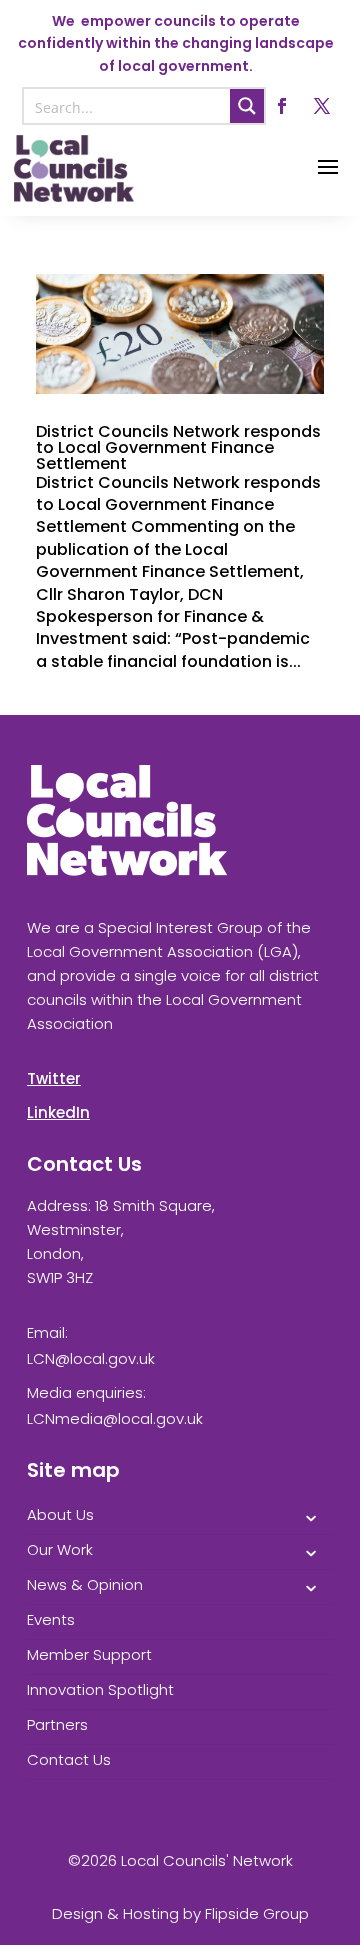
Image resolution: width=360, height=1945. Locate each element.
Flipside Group (257, 1913)
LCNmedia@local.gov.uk (115, 1418)
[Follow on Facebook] (282, 106)
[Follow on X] (322, 106)
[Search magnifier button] (247, 106)
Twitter (54, 1078)
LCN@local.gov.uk (91, 1358)
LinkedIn (58, 1112)
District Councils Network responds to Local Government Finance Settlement (178, 447)
